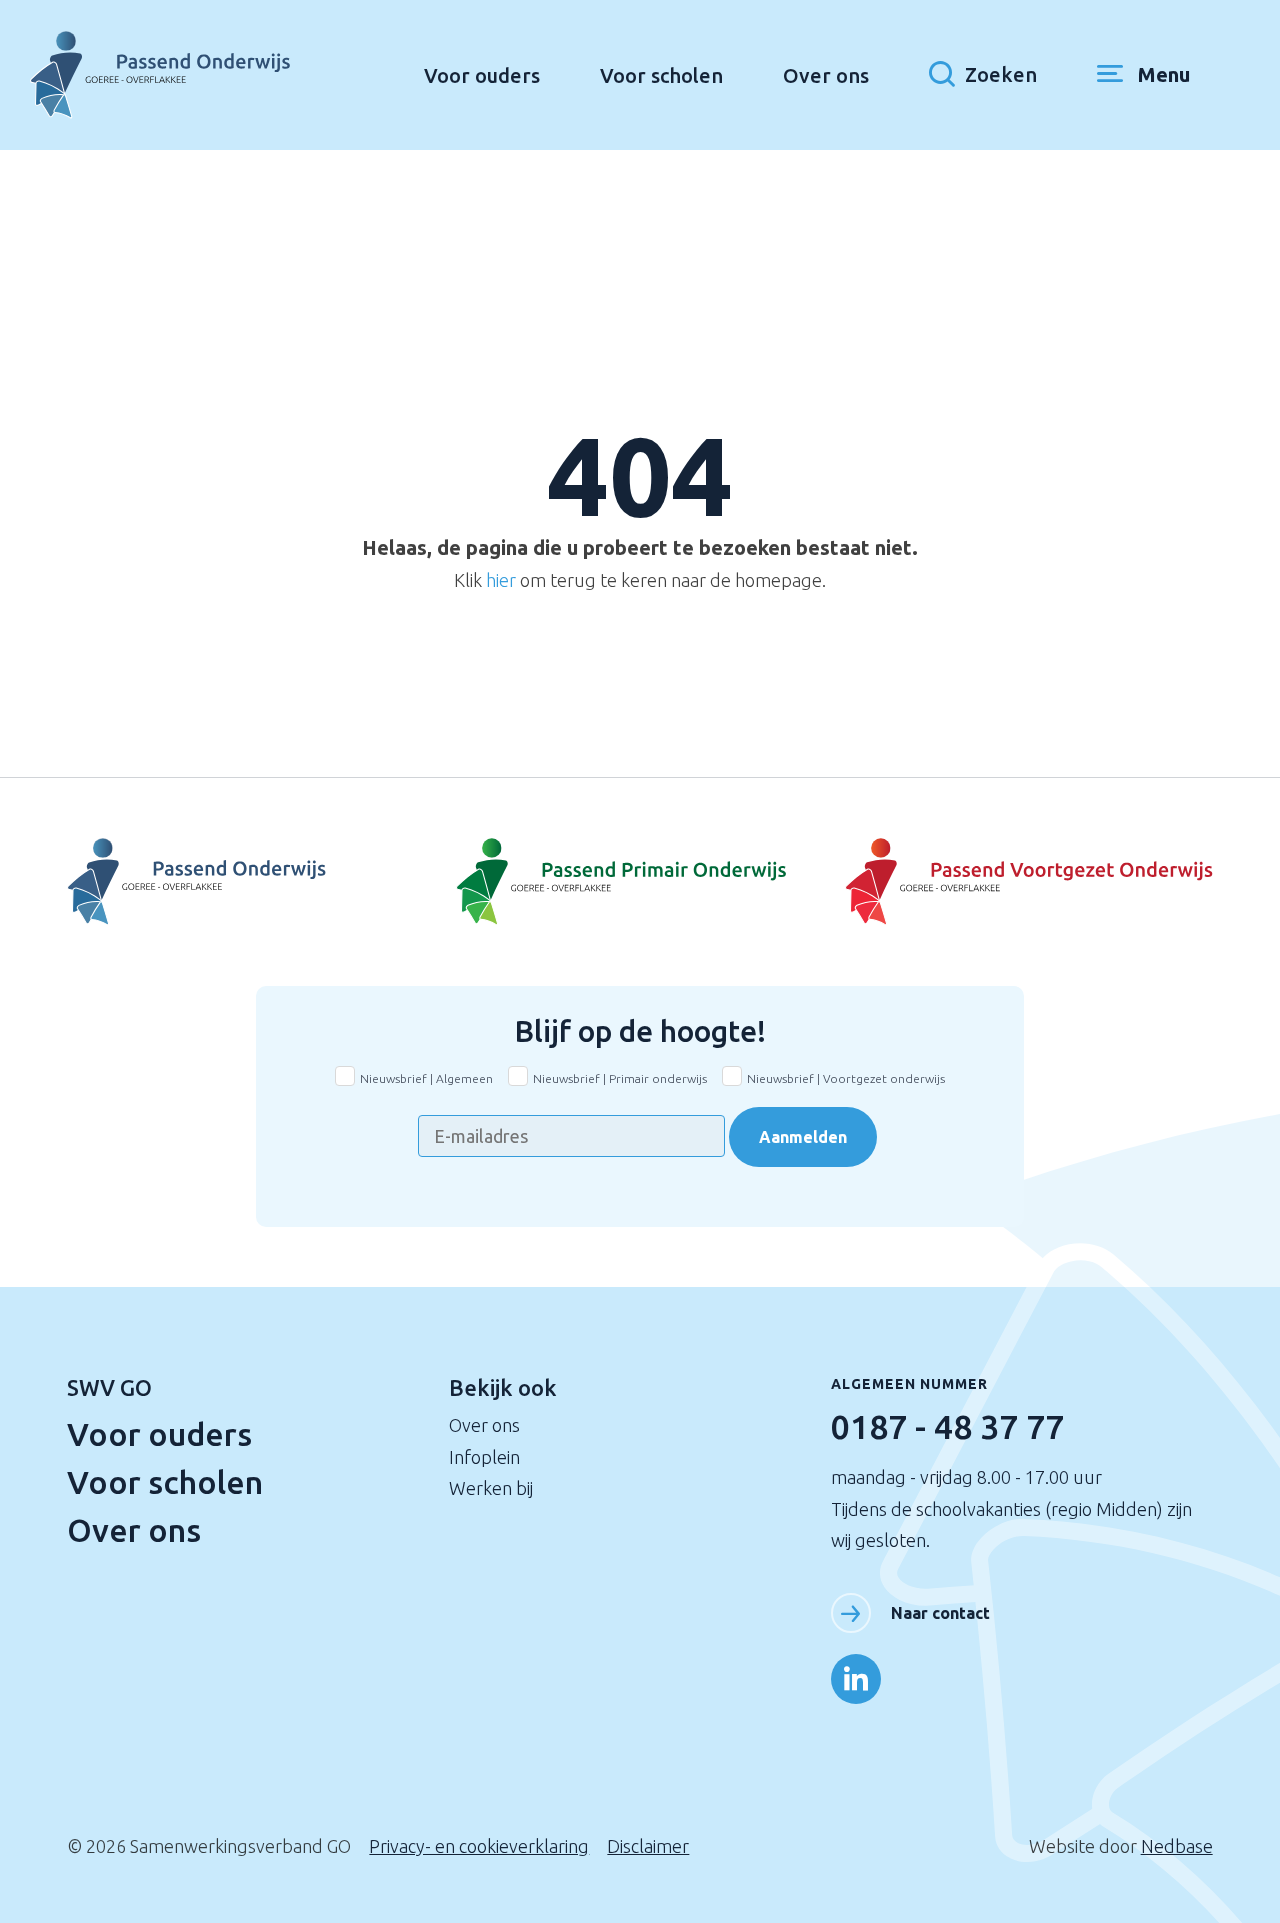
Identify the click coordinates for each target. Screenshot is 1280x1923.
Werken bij (491, 1488)
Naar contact (940, 1613)
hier (501, 580)
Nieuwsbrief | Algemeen (426, 1078)
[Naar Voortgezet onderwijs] (1022, 882)
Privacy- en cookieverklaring (479, 1846)
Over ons (826, 75)
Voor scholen (661, 75)
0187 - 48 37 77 (947, 1426)
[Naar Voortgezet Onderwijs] (258, 882)
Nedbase (1177, 1846)
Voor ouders (482, 75)
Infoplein (484, 1457)
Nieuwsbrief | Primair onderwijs (620, 1078)
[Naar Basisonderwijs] (640, 882)
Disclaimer (648, 1846)
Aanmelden (803, 1137)
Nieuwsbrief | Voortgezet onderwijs (846, 1078)
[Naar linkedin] (856, 1679)
